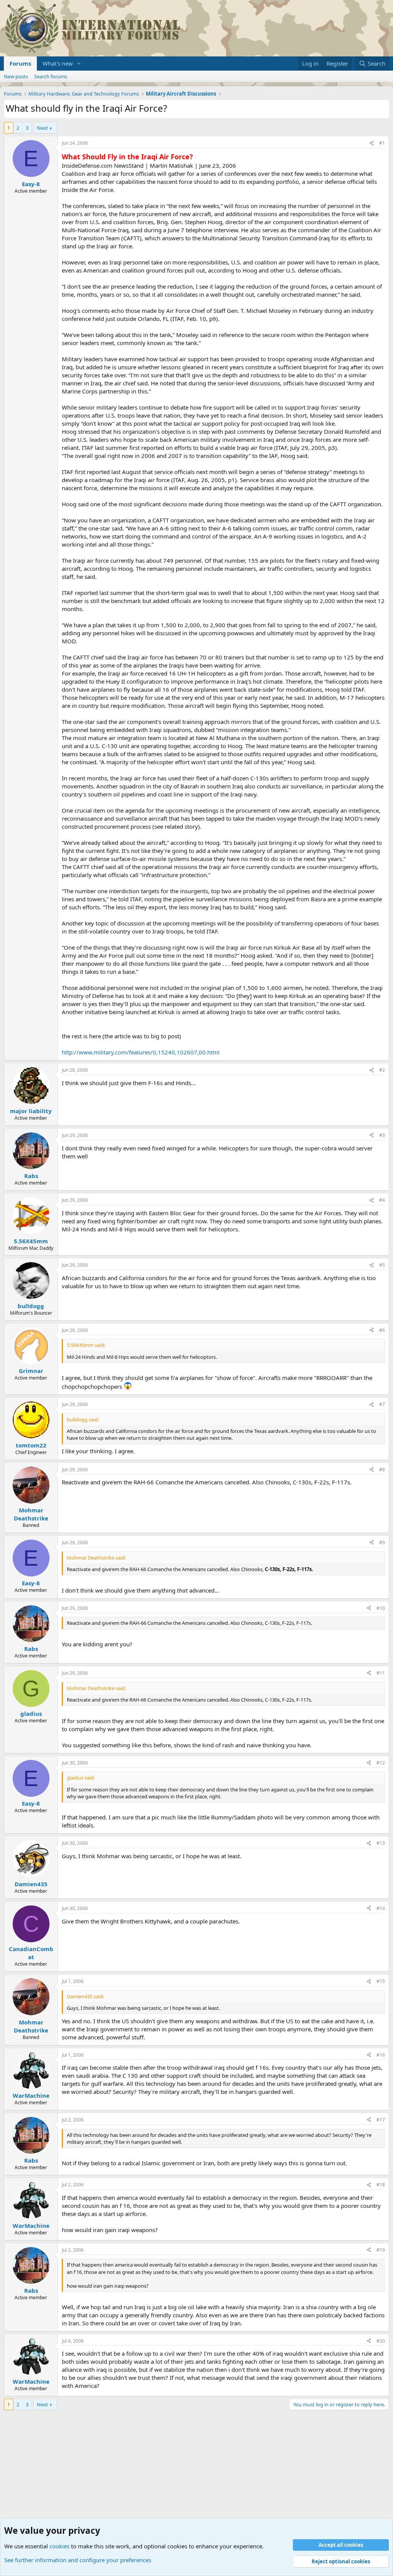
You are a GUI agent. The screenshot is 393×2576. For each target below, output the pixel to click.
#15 (381, 1981)
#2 (382, 1070)
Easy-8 (31, 184)
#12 (381, 1763)
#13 (381, 1843)
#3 (382, 1135)
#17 (381, 2120)
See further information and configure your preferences (78, 2560)
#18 (381, 2185)
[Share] (372, 143)
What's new (58, 63)
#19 (381, 2250)
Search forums (51, 76)
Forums (20, 63)
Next (42, 128)
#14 (381, 1908)
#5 (382, 1265)
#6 (382, 1330)
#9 (382, 1542)
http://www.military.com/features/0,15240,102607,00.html (141, 1052)
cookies (59, 2546)
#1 (382, 143)
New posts (16, 76)
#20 (381, 2341)
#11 (381, 1673)
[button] (79, 64)
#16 (381, 2055)
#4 (382, 1200)
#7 (382, 1404)
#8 (382, 1470)
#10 (381, 1608)
